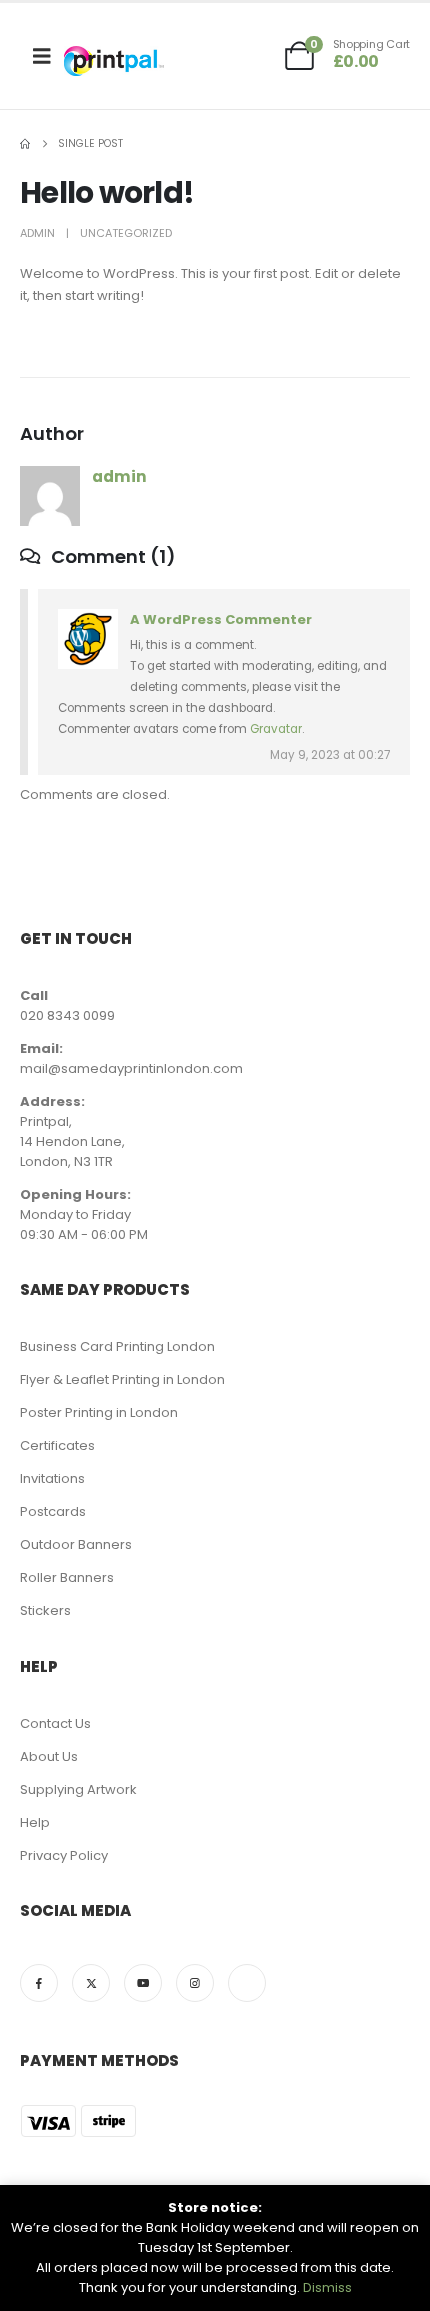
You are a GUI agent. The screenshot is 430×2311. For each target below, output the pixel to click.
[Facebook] (39, 1983)
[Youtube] (143, 1983)
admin (37, 233)
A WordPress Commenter (221, 619)
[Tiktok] (247, 1983)
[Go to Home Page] (25, 144)
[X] (91, 1983)
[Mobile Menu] (42, 56)
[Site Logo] (114, 61)
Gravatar (276, 729)
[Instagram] (195, 1983)
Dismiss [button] (327, 2287)
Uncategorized (126, 233)
